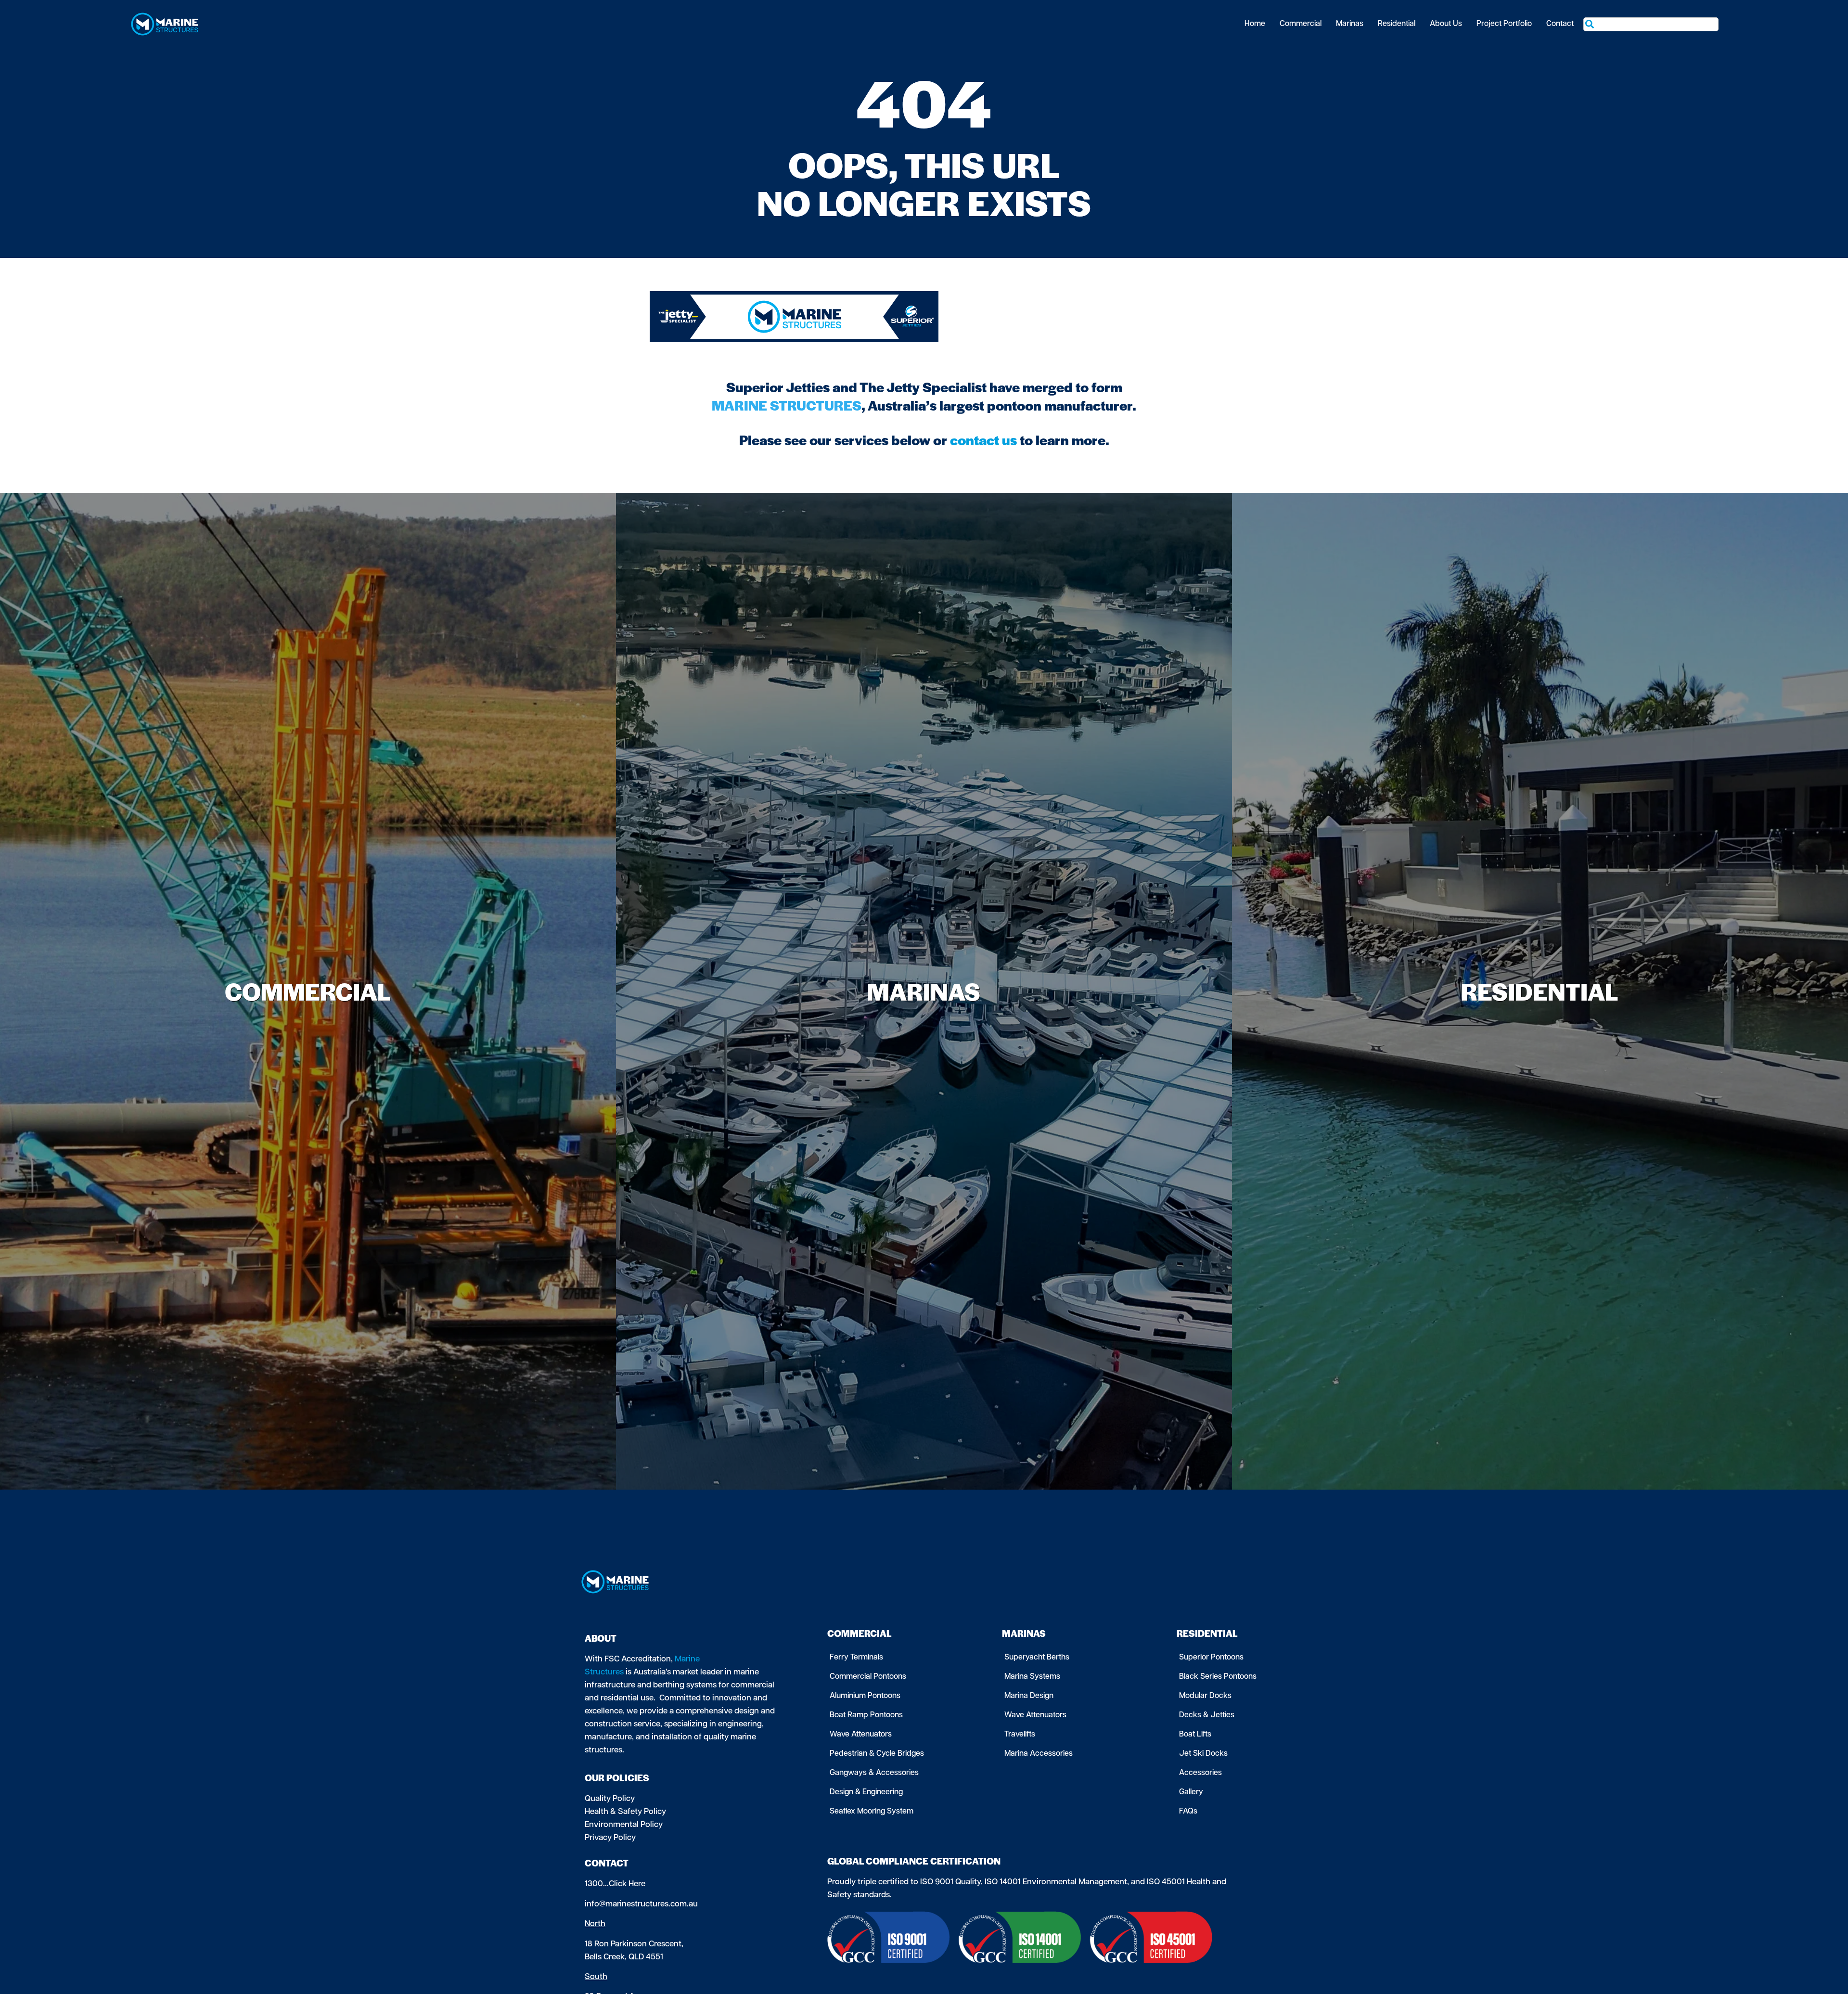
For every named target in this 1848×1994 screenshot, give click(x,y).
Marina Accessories (1039, 1754)
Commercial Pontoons (868, 1677)
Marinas (1350, 24)
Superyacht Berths (1037, 1658)
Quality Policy (610, 1799)
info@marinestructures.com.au (641, 1904)
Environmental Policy (624, 1825)
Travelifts (1020, 1735)
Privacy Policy (610, 1838)
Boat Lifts (1195, 1735)
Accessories (1200, 1773)
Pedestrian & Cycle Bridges (877, 1754)
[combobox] (1651, 24)
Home (1255, 24)
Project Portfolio (1504, 24)
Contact (1560, 24)
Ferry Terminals (856, 1658)
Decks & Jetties (1207, 1715)
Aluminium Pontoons (865, 1696)
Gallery (1191, 1792)
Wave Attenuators (861, 1735)
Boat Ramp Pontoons (866, 1715)
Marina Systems (1032, 1677)
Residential (1397, 24)
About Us (1446, 24)
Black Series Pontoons (1218, 1677)
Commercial (1301, 24)
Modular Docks (1205, 1696)
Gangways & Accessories (874, 1773)
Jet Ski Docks (1203, 1754)
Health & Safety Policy (625, 1812)
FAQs (1188, 1812)
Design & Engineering (866, 1792)
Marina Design (1029, 1696)
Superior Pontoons (1211, 1658)
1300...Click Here (615, 1884)
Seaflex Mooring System (872, 1812)
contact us (983, 439)
